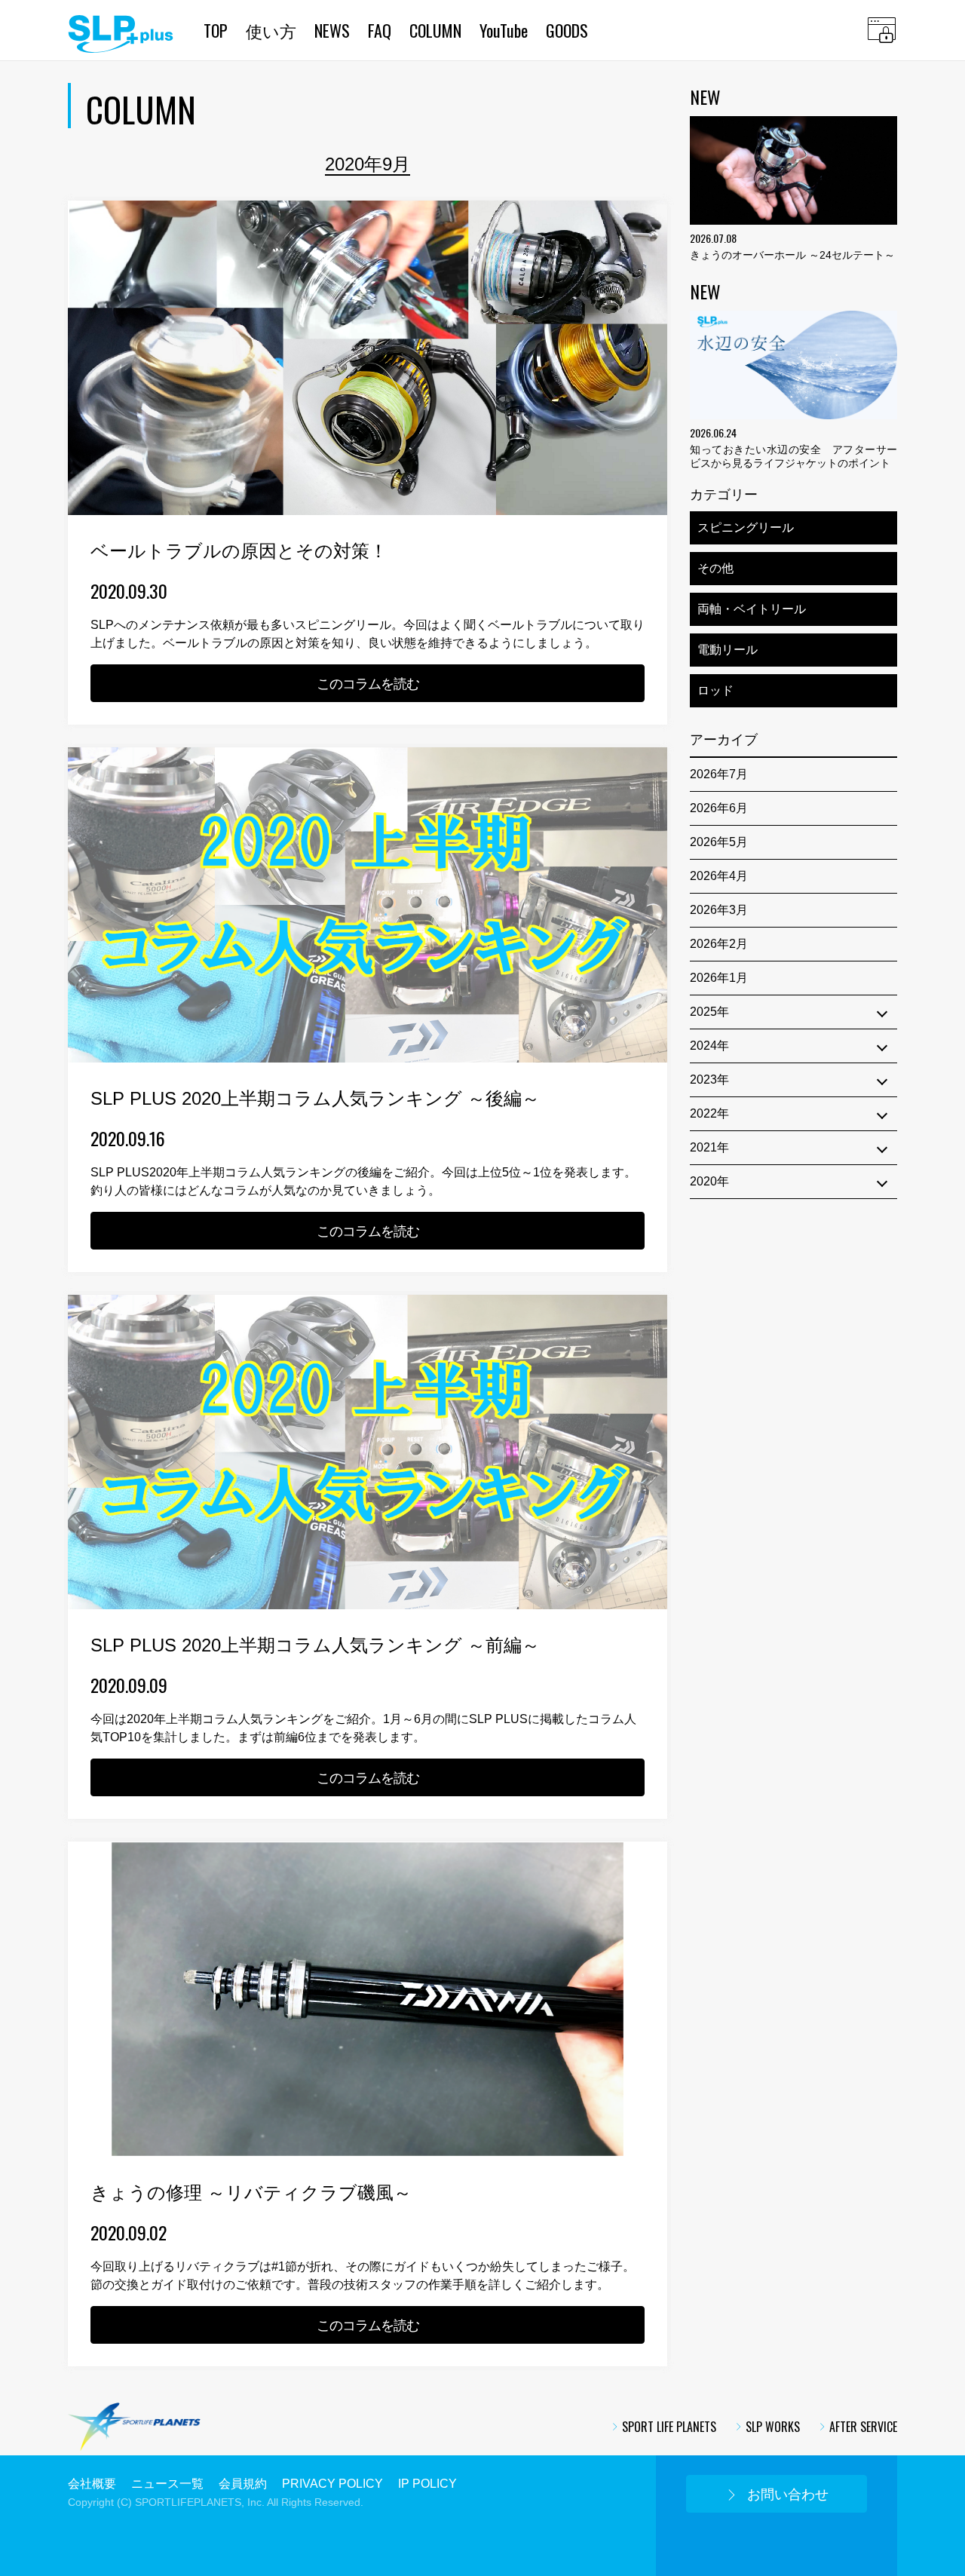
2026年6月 (719, 808)
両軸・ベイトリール (752, 609)
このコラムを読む (368, 684)
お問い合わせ (788, 2495)
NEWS (332, 30)
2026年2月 (719, 944)
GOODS (567, 30)
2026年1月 (719, 978)
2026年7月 (719, 774)
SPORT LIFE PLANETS (669, 2427)
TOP (216, 30)
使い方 (271, 30)
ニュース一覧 (167, 2484)
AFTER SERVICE (863, 2427)
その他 (715, 568)
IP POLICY (427, 2484)
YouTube (504, 30)
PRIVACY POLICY (332, 2484)
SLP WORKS (773, 2427)
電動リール (728, 650)
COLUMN (435, 30)
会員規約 (243, 2484)
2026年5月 (719, 842)
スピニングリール (746, 527)
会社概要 (92, 2484)
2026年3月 (719, 910)
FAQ (380, 30)
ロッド (715, 690)
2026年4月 (719, 876)
